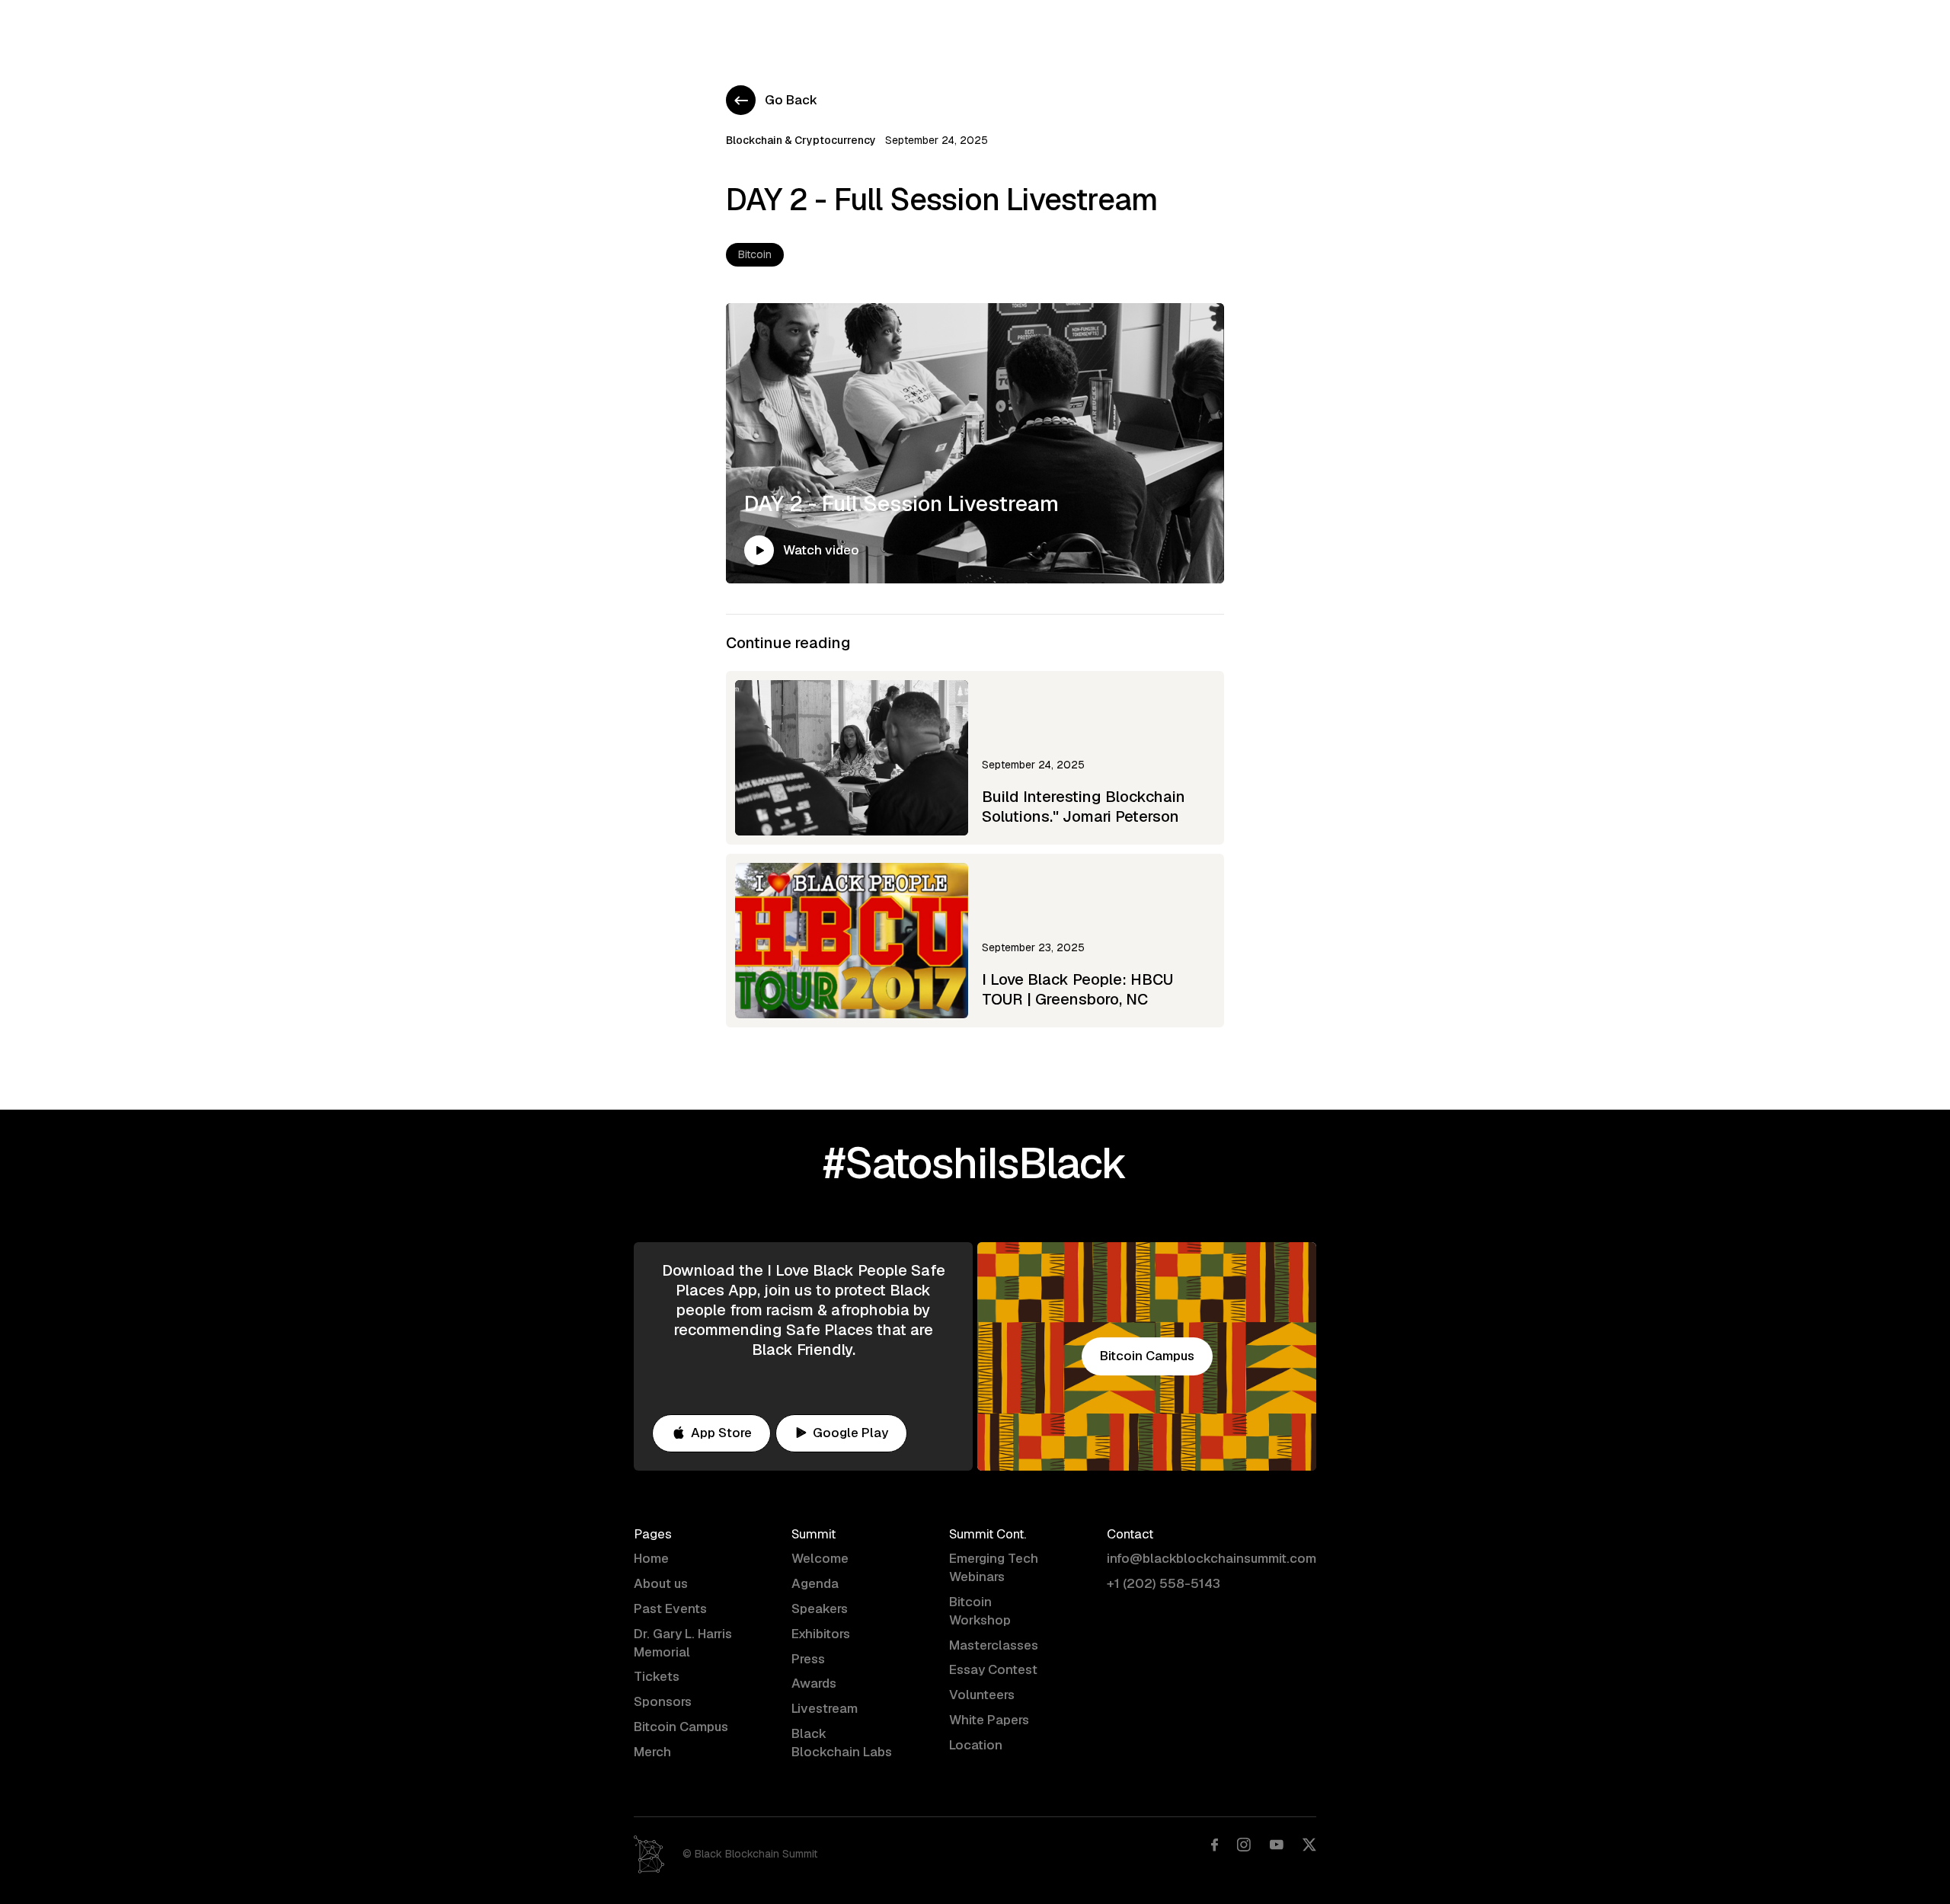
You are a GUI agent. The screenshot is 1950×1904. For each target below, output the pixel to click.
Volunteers (982, 1695)
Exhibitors (821, 1634)
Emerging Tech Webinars (994, 1567)
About (821, 27)
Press (808, 1659)
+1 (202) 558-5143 (1164, 1583)
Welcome (820, 1558)
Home (700, 27)
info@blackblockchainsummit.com (1212, 1558)
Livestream (825, 1708)
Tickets (657, 1676)
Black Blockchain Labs (842, 1743)
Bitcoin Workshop (980, 1611)
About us (661, 1583)
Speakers (820, 1608)
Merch (652, 1752)
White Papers (989, 1720)
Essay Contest (993, 1669)
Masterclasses (994, 1645)
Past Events (670, 1608)
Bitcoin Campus (1202, 27)
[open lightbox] (759, 550)
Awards (814, 1683)
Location (976, 1745)
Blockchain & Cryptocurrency (801, 140)
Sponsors (663, 1701)
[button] (884, 27)
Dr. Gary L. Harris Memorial (683, 1643)
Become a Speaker (979, 27)
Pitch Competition (1095, 27)
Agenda (761, 27)
